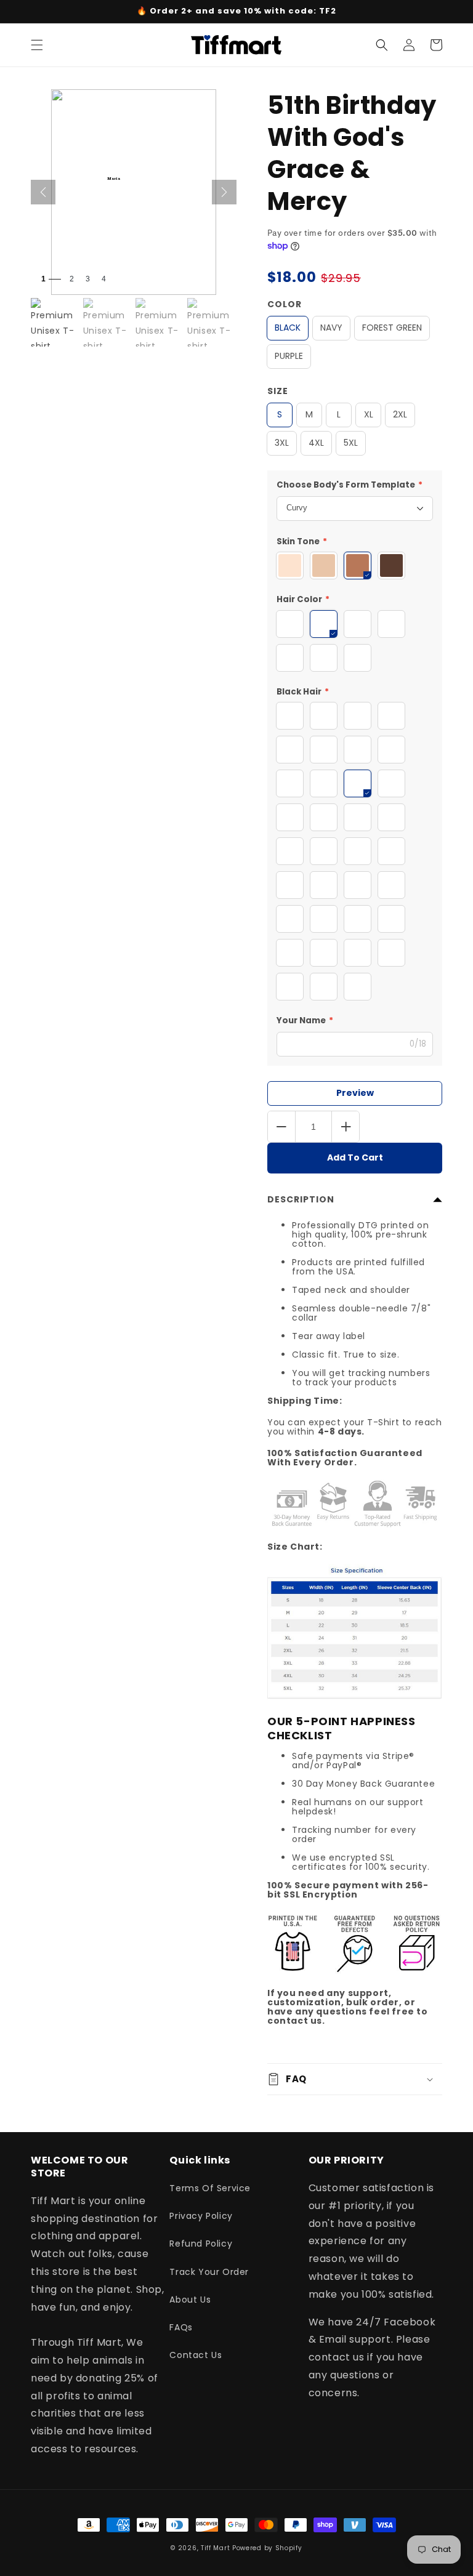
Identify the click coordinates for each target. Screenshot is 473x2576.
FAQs (181, 2327)
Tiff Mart (215, 2548)
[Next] (224, 192)
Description (301, 1199)
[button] (37, 45)
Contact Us (196, 2355)
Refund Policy (201, 2244)
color (285, 304)
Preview (355, 1093)
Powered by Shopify (267, 2548)
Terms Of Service (210, 2188)
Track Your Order (209, 2272)
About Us (190, 2300)
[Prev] (43, 192)
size (278, 391)
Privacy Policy (201, 2216)
